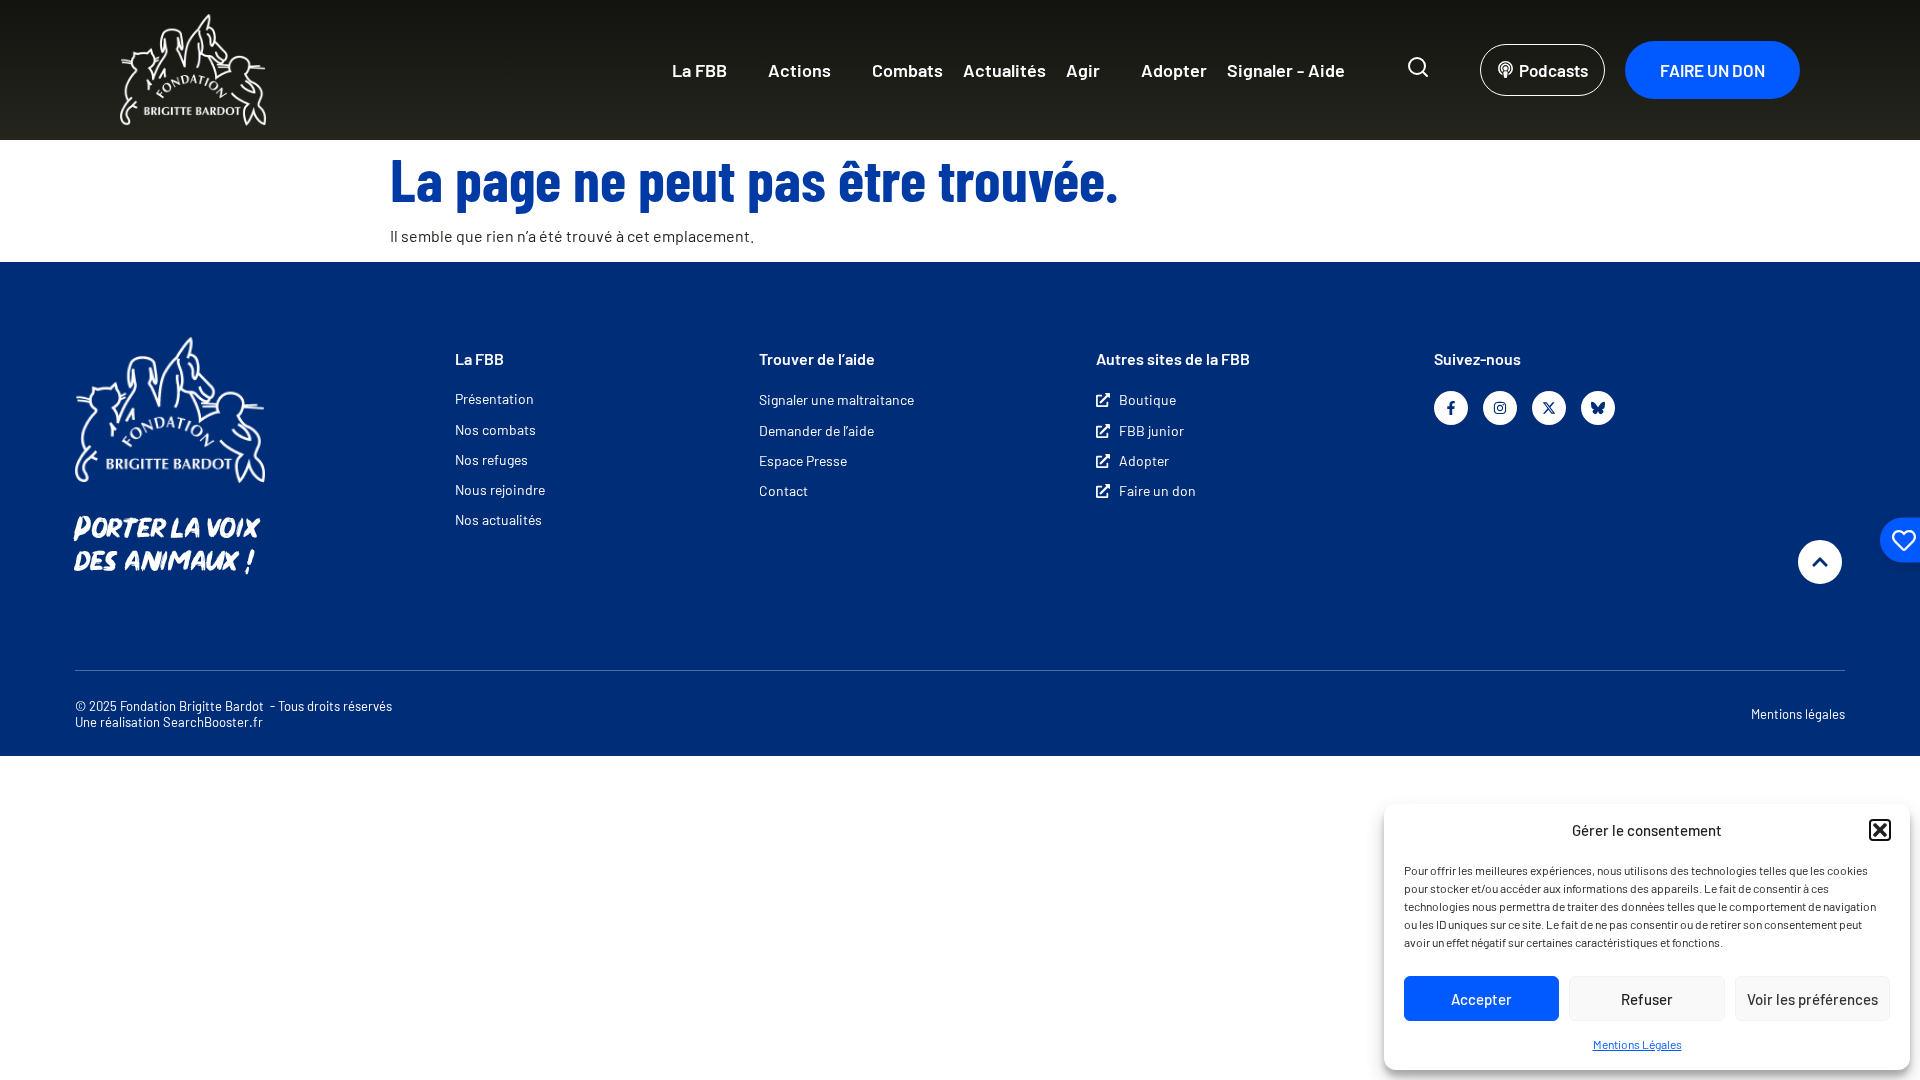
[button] (1880, 830)
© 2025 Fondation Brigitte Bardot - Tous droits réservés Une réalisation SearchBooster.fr (233, 714)
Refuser (1647, 999)
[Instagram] (1500, 408)
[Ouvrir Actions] (844, 70)
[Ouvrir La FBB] (740, 70)
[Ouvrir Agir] (1113, 70)
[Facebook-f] (1451, 408)
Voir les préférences (1812, 999)
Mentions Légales (1637, 1044)
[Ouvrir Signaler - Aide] (1358, 70)
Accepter (1481, 999)
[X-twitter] (1549, 408)
